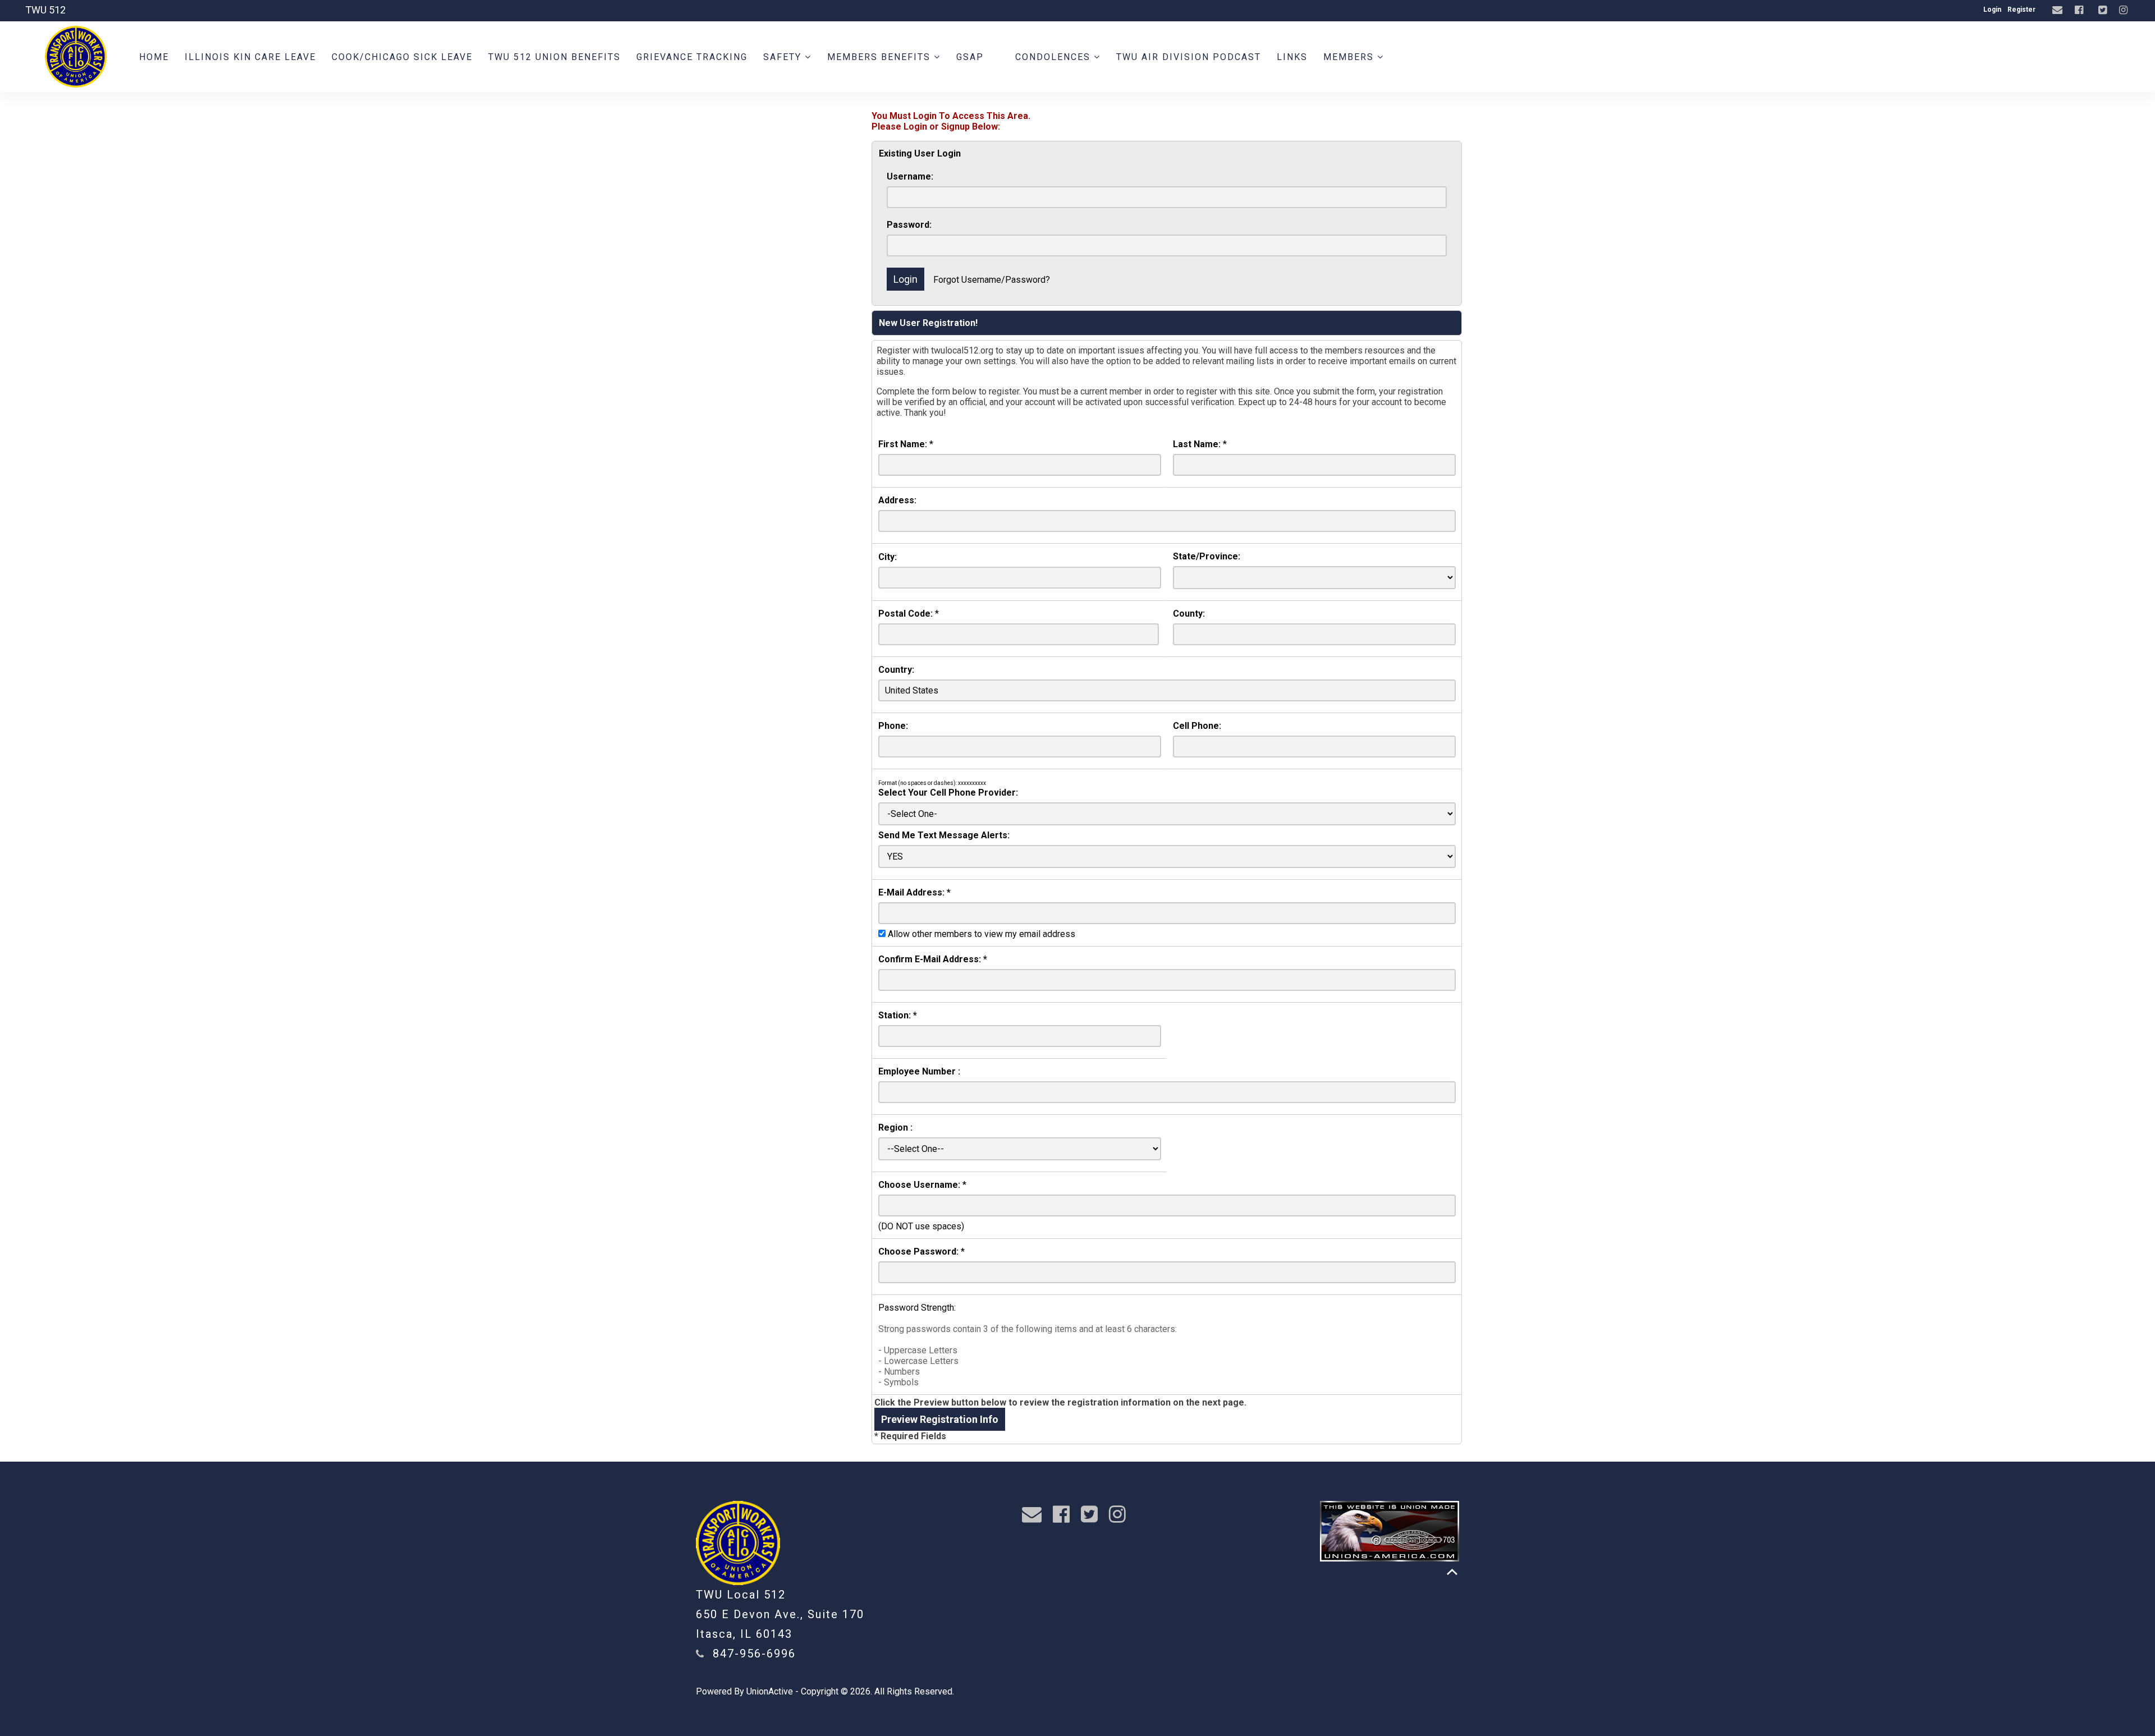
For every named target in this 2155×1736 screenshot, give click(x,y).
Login (1992, 10)
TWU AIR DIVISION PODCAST (1189, 57)
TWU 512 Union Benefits (554, 57)
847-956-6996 (754, 1654)
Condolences (1054, 57)
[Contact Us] (2059, 10)
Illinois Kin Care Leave (250, 57)
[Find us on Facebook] (2080, 10)
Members (1350, 57)
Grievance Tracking (692, 57)
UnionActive (770, 1691)
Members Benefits (881, 57)
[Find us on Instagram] (2125, 10)
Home (154, 57)
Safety (784, 57)
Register (2021, 10)
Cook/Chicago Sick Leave (402, 57)
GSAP (970, 57)
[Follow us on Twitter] (2104, 10)
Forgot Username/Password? (992, 280)
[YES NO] (1167, 856)
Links (1292, 57)
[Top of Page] (1452, 1572)
